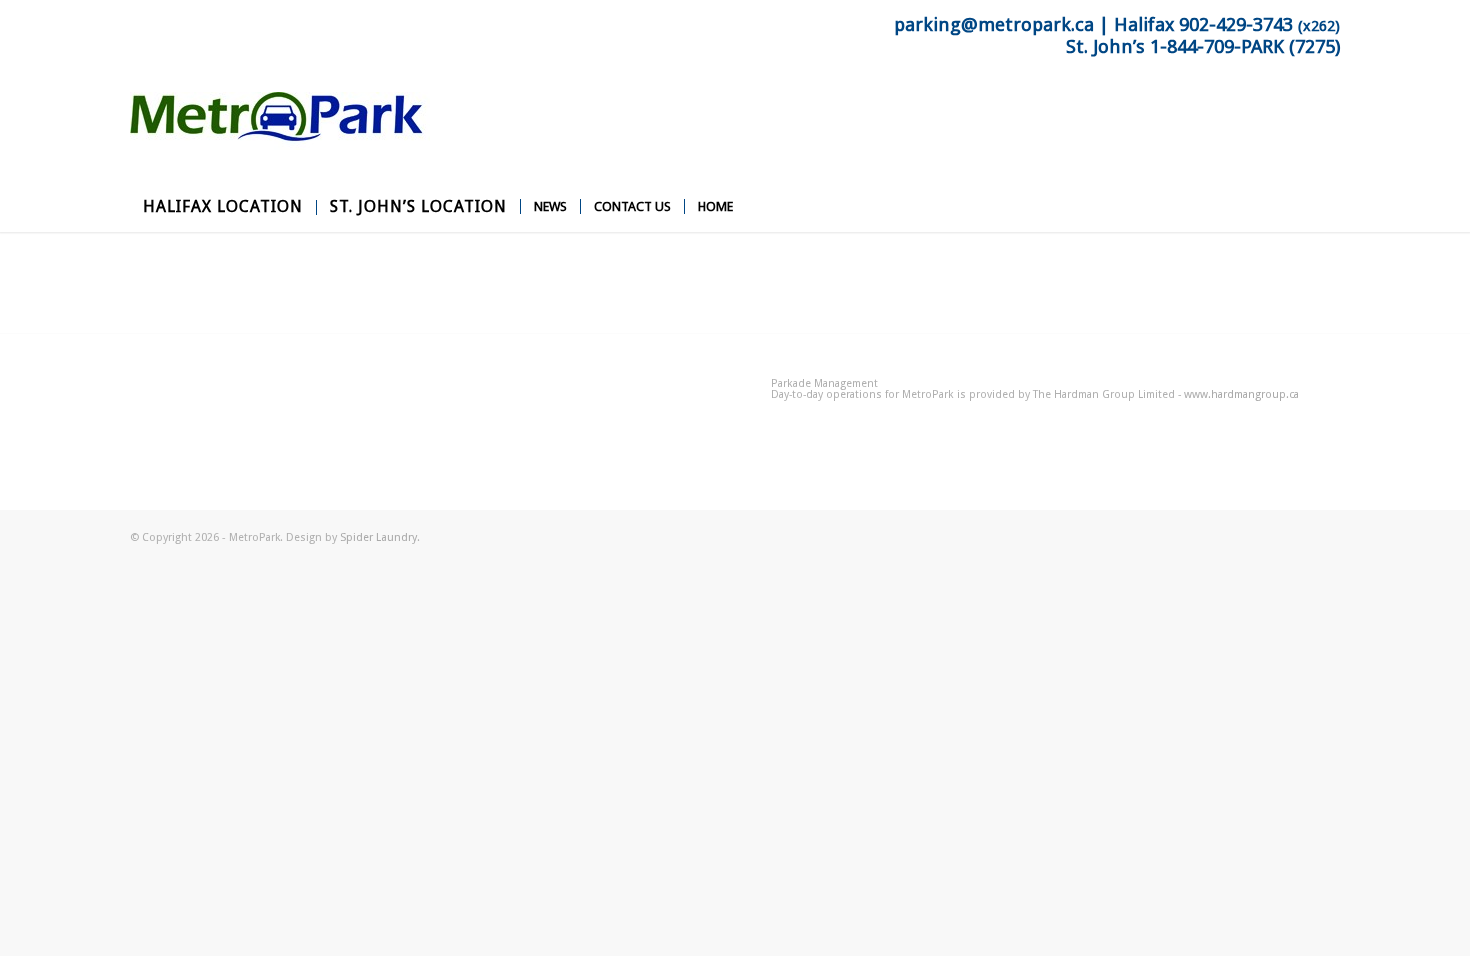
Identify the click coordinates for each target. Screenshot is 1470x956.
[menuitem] (223, 207)
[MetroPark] (280, 137)
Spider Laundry (378, 537)
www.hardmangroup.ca (1241, 394)
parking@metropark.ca (994, 25)
